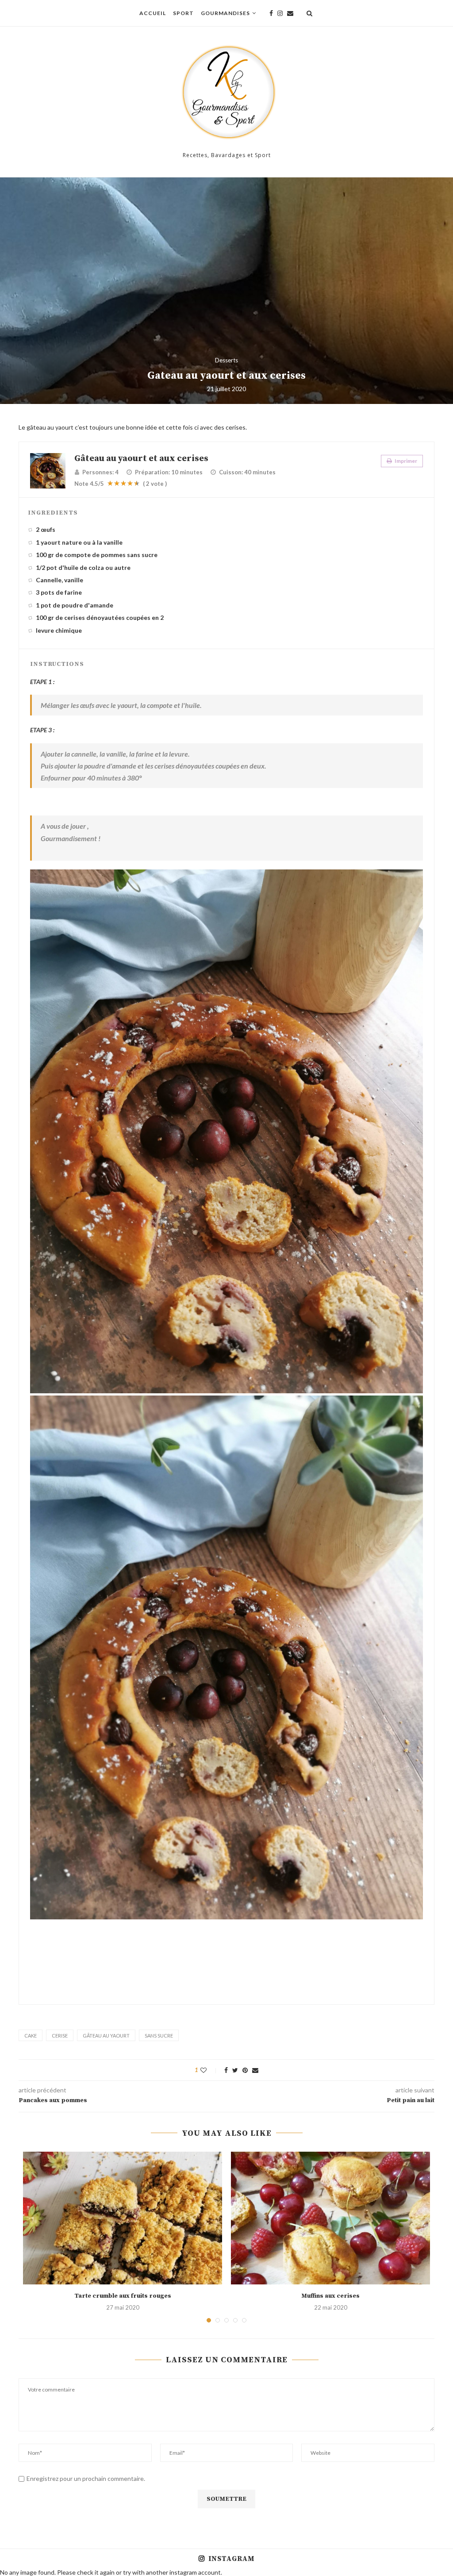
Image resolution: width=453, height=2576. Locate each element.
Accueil (153, 13)
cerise (60, 2036)
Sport (183, 13)
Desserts (226, 360)
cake (31, 2036)
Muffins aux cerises (330, 2296)
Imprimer (405, 461)
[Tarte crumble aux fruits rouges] (123, 2218)
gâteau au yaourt (106, 2036)
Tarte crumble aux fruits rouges (123, 2296)
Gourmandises (225, 13)
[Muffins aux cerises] (330, 2218)
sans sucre (159, 2036)
